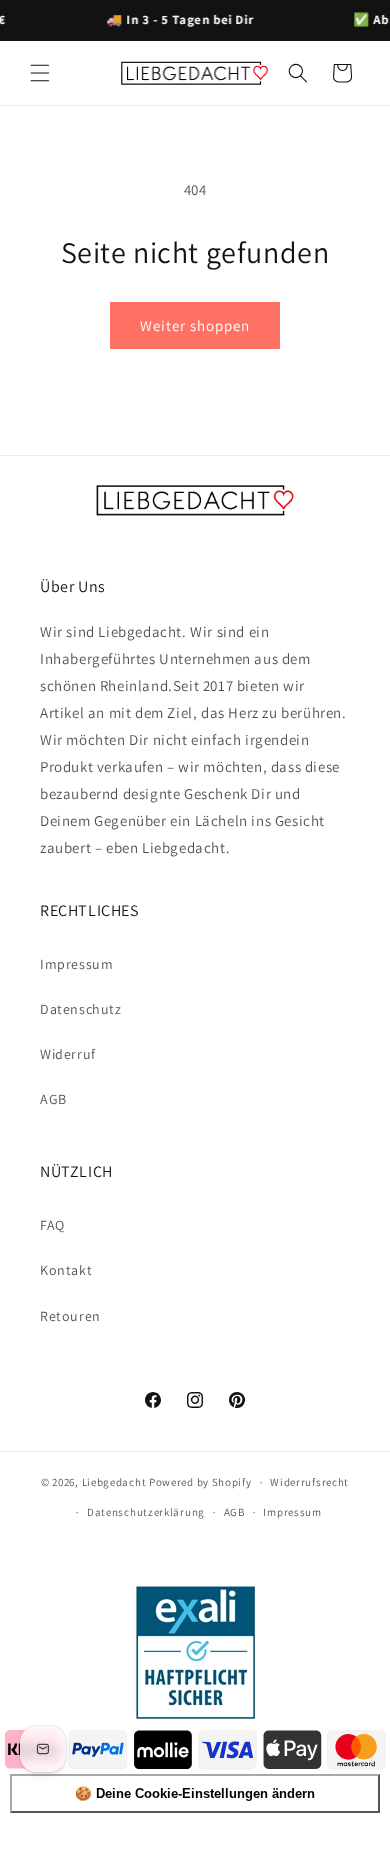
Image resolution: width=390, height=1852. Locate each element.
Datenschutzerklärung (146, 1512)
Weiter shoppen (195, 325)
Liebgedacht (114, 1482)
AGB (53, 1099)
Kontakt (66, 1270)
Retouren (70, 1316)
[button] (40, 73)
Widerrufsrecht (309, 1482)
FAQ (52, 1225)
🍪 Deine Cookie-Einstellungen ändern (195, 1793)
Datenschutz (81, 1009)
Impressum (76, 964)
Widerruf (68, 1054)
